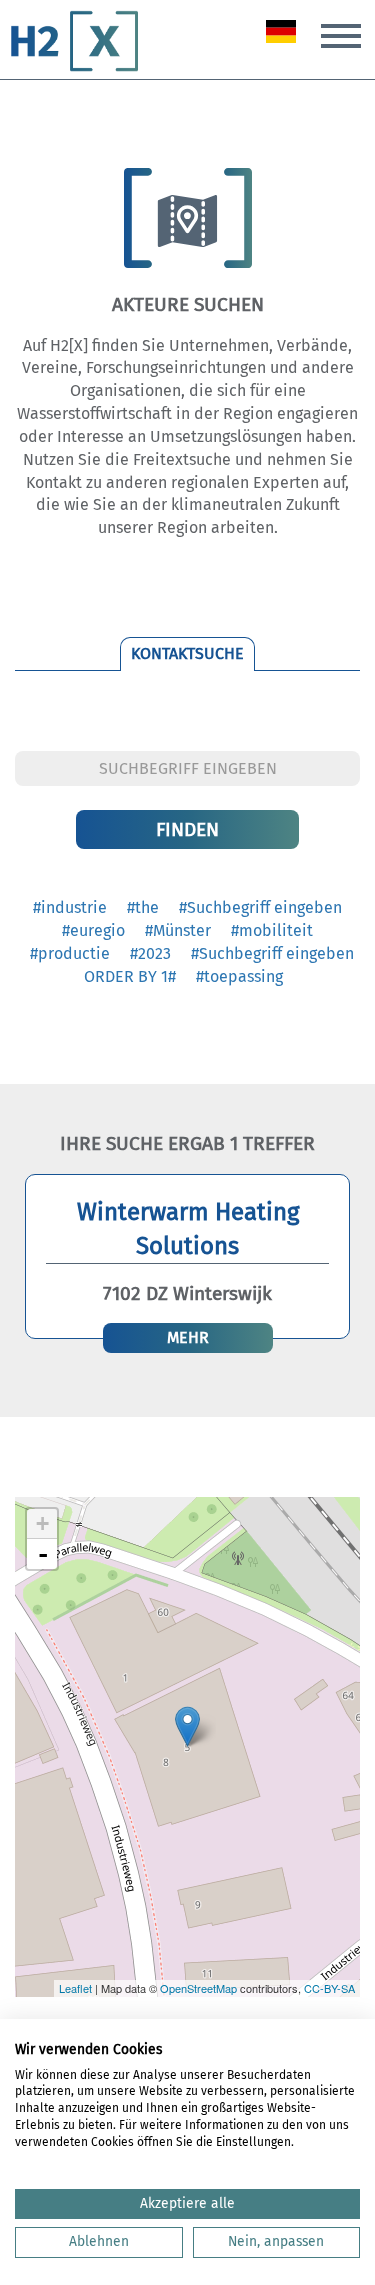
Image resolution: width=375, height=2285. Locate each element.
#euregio (93, 930)
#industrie (70, 907)
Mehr (188, 1337)
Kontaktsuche (187, 653)
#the (143, 907)
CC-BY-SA (329, 1988)
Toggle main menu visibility (341, 34)
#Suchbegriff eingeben (260, 907)
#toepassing (239, 976)
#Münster (178, 930)
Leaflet (75, 1988)
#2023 (150, 953)
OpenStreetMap (198, 1988)
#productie (70, 953)
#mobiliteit (272, 930)
